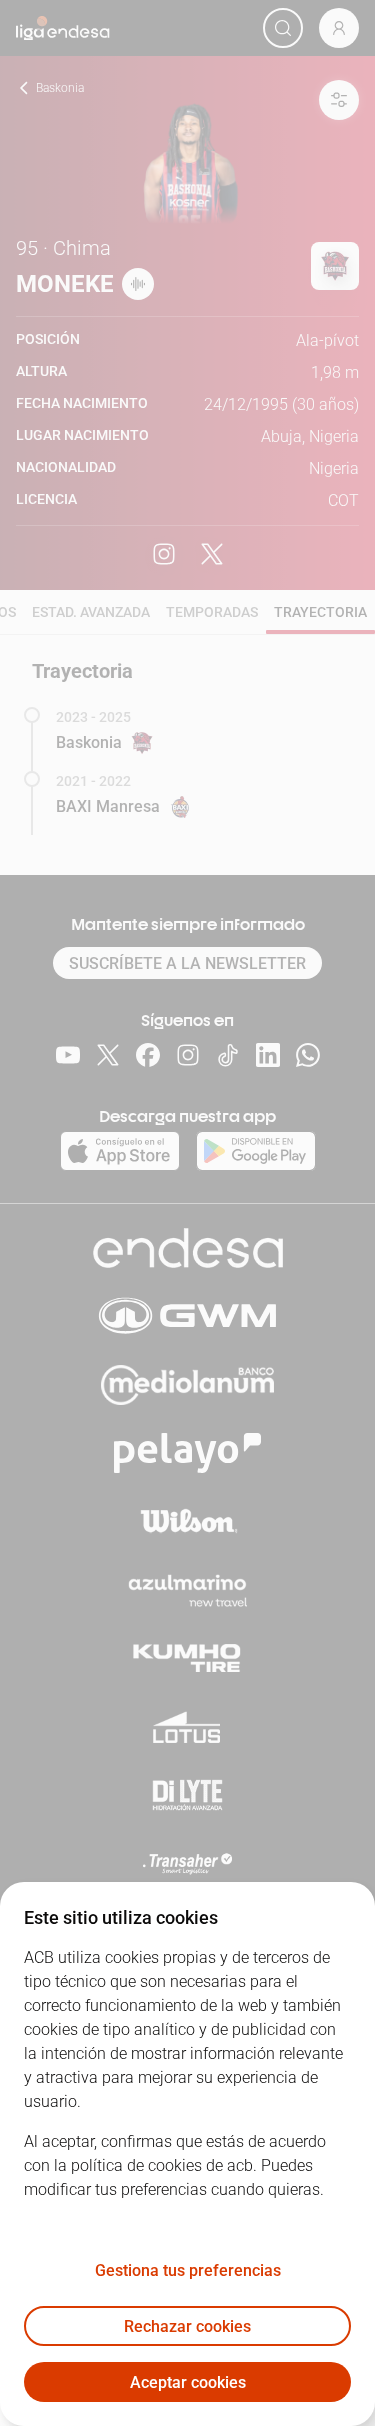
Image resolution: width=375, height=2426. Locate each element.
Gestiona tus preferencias (188, 2270)
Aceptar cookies (188, 2382)
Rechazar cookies (187, 2326)
